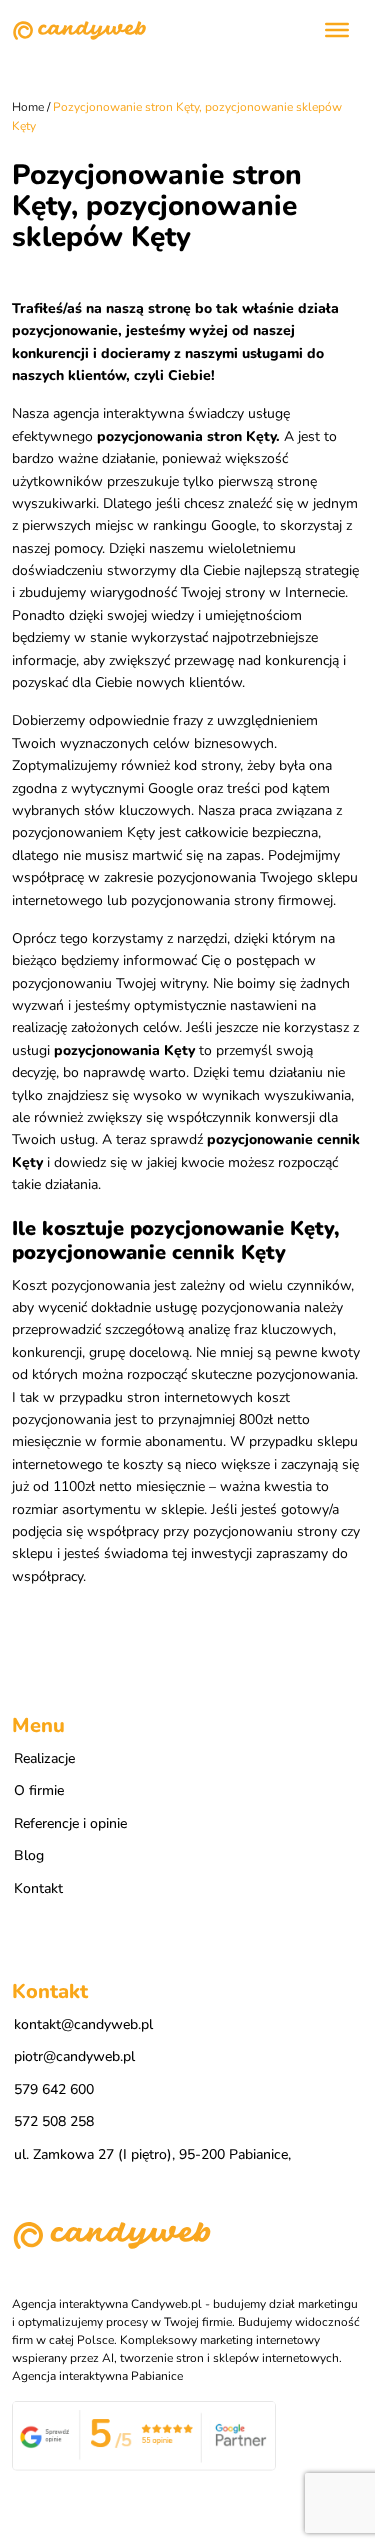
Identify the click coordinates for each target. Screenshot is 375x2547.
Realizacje (44, 1758)
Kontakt (38, 1888)
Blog (29, 1855)
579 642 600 (54, 2089)
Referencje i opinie (70, 1823)
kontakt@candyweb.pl (83, 2024)
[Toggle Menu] (337, 30)
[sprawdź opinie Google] (144, 2434)
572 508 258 (54, 2121)
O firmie (39, 1790)
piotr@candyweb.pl (74, 2056)
